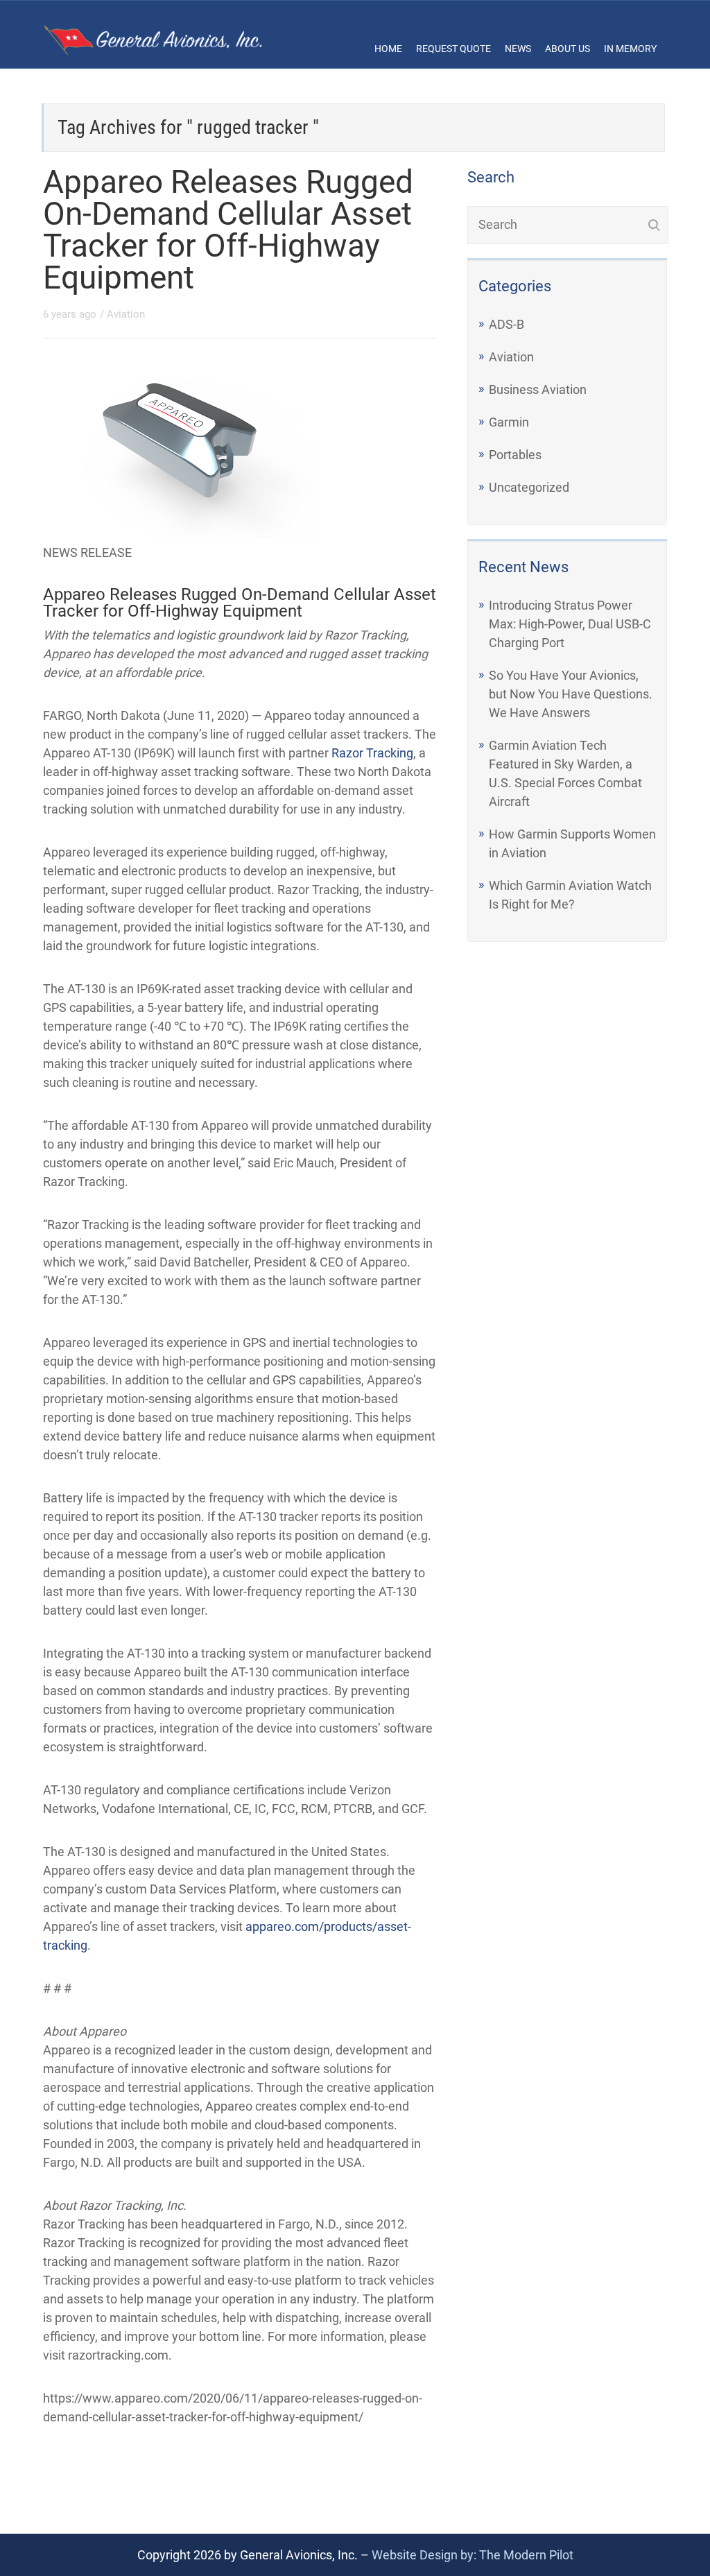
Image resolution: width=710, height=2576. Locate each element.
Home (388, 49)
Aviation (126, 314)
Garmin (509, 422)
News (518, 49)
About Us (568, 49)
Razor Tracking (372, 753)
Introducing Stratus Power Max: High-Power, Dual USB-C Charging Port (570, 624)
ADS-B (506, 324)
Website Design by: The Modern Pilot (473, 2555)
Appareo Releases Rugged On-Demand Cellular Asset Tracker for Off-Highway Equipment (228, 230)
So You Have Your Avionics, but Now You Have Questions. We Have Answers (571, 694)
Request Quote (453, 49)
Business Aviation (538, 389)
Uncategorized (529, 487)
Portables (515, 455)
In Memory (630, 49)
